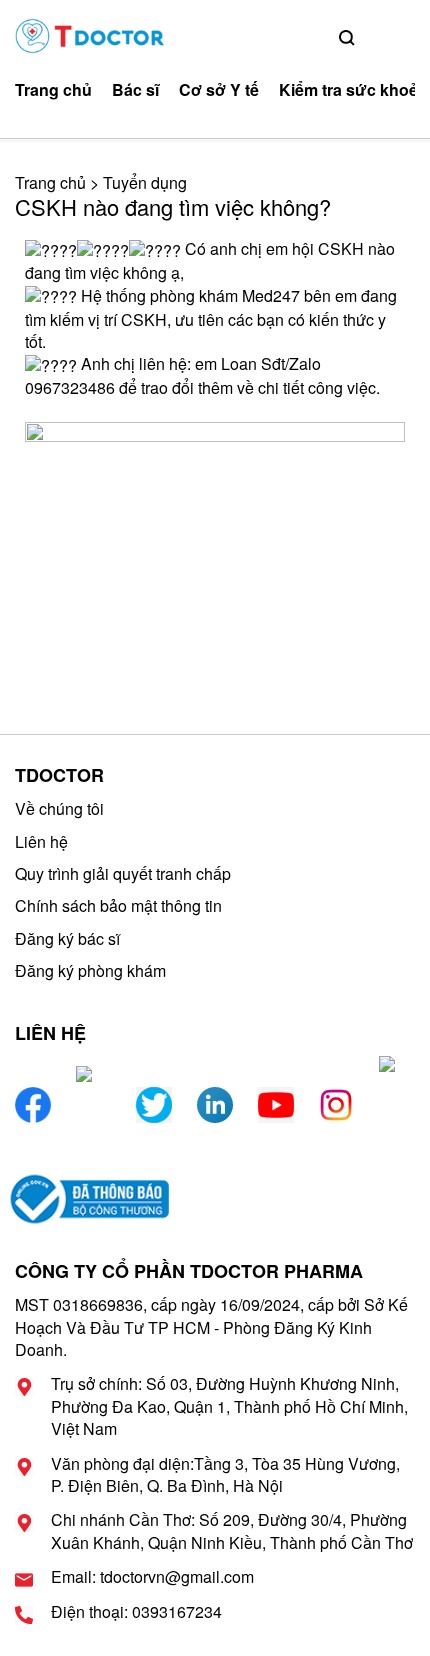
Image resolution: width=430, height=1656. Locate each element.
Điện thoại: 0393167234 (136, 1612)
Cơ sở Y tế (219, 90)
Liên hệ (41, 841)
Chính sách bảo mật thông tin (118, 905)
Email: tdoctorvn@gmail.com (152, 1577)
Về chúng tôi (59, 808)
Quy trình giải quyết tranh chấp (123, 873)
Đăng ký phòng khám (90, 970)
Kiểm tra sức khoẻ (348, 90)
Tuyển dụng (145, 182)
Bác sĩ (135, 90)
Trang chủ (53, 90)
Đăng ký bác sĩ (67, 938)
